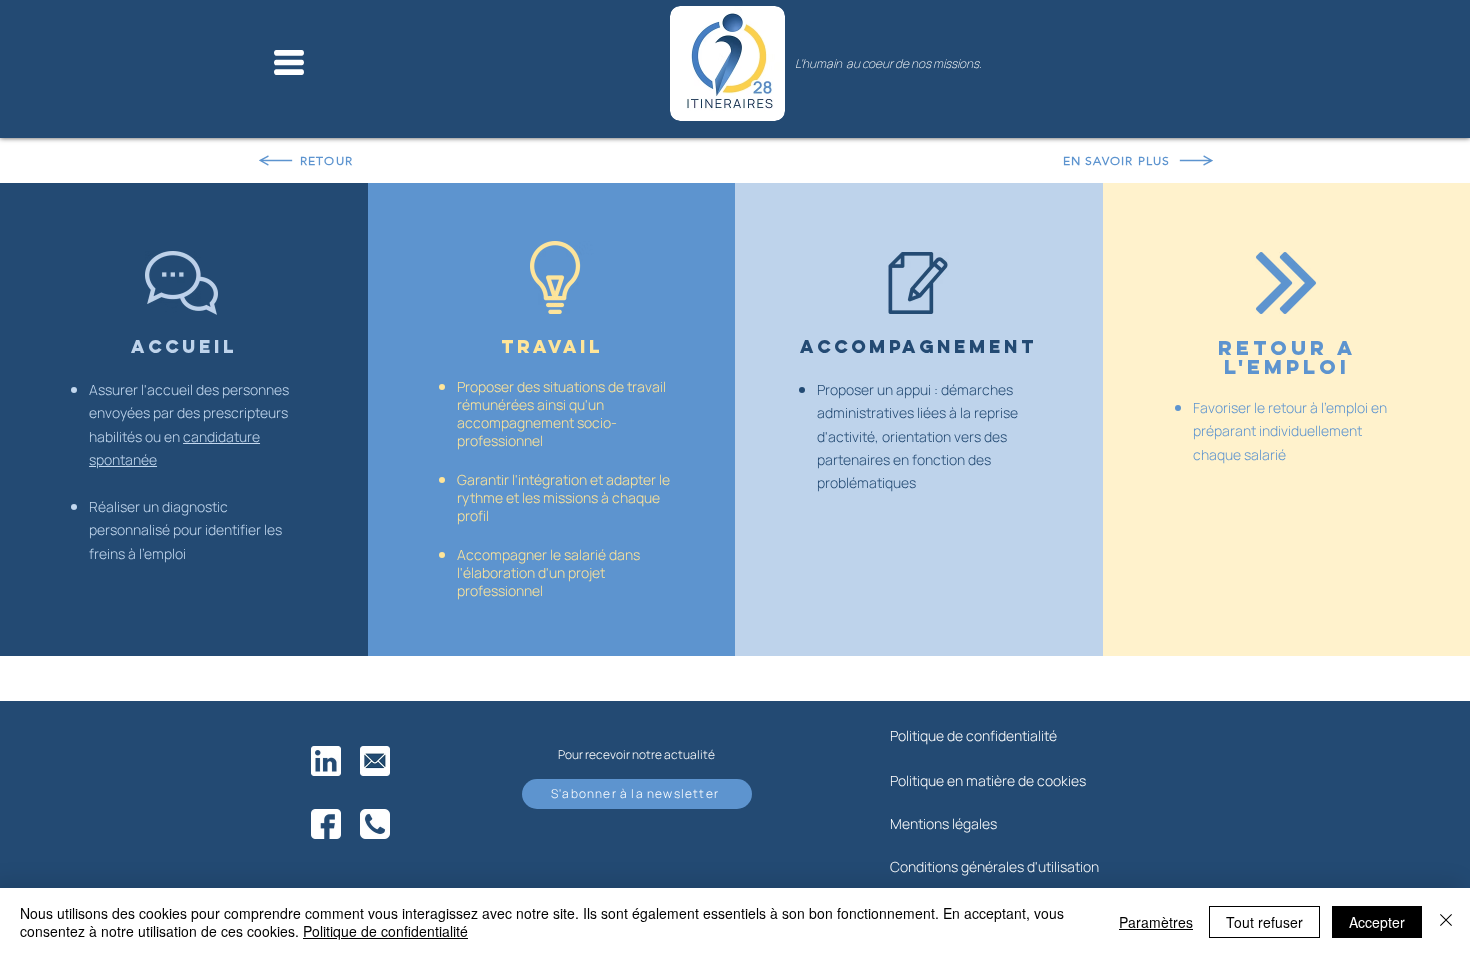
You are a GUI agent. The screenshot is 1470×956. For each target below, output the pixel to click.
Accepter (1377, 922)
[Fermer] (1446, 922)
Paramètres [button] (1156, 922)
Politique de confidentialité (385, 931)
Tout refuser (1264, 922)
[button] (289, 62)
